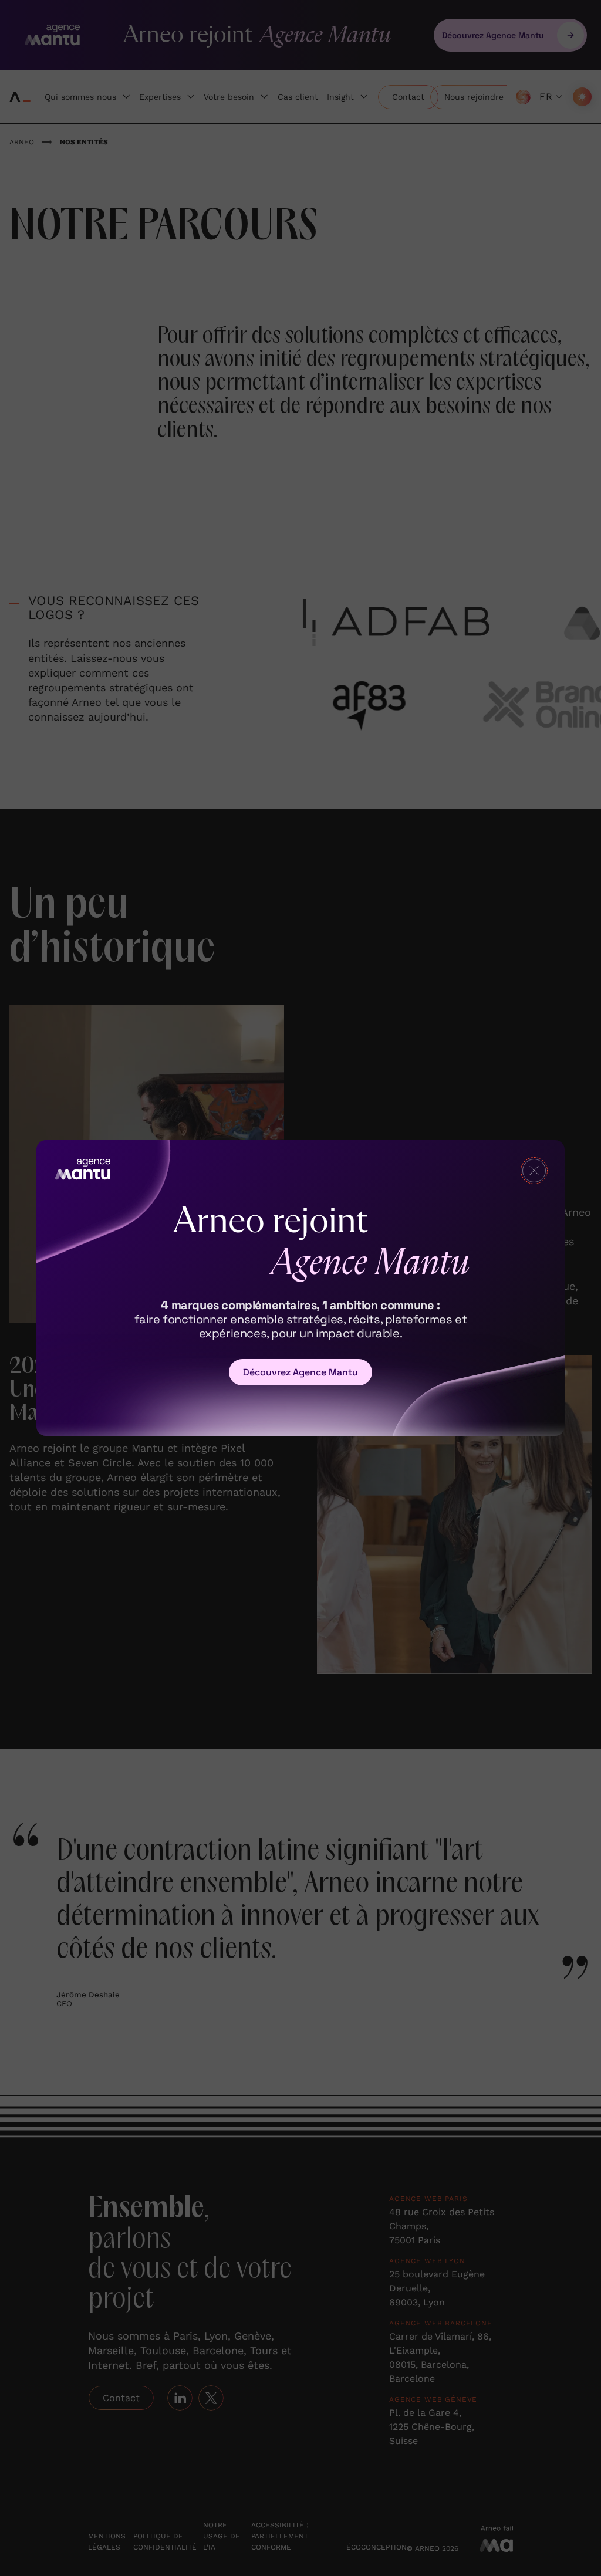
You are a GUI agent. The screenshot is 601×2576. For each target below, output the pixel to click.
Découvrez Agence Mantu (300, 1372)
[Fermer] (534, 1171)
